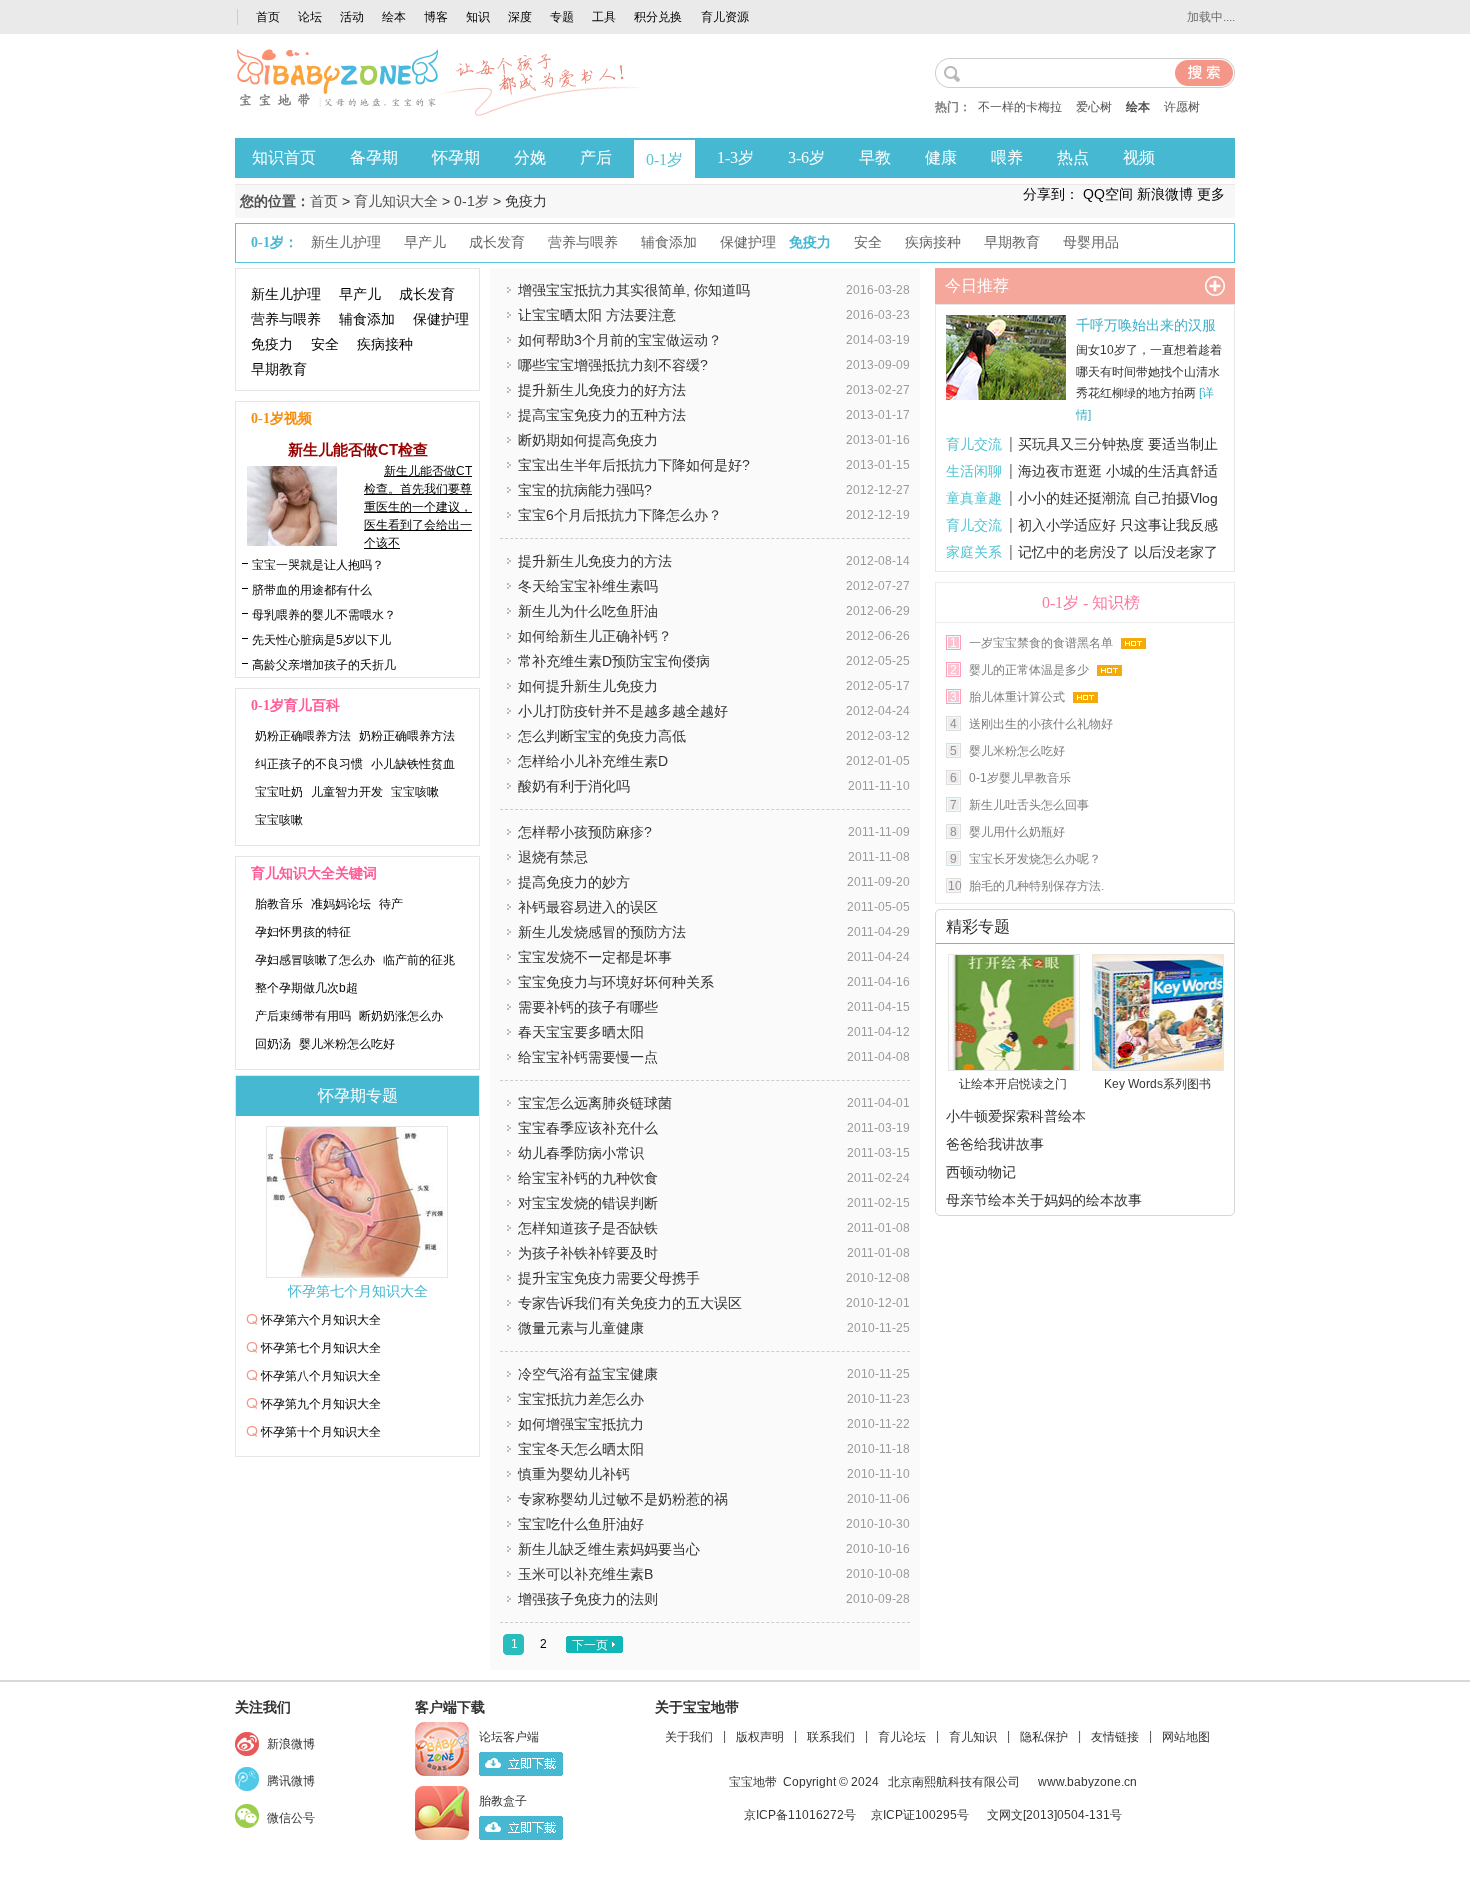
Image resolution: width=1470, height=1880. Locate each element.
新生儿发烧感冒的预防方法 (602, 932)
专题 (562, 17)
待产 (391, 904)
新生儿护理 (286, 294)
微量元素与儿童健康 (581, 1328)
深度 (520, 17)
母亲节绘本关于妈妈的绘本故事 (1044, 1200)
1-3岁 (735, 157)
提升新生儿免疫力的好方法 (602, 390)
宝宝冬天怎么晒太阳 (581, 1449)
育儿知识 (973, 1737)
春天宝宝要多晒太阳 (581, 1032)
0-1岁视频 (281, 418)
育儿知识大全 (396, 201)
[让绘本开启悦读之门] (1008, 1012)
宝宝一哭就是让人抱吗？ (318, 565)
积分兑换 (658, 17)
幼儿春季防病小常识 (581, 1153)
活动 (352, 17)
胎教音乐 (279, 904)
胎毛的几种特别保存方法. (1036, 886)
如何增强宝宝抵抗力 (581, 1424)
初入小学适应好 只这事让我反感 (1118, 525)
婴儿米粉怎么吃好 (347, 1044)
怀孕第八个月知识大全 (321, 1376)
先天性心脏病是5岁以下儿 (321, 640)
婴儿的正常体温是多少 (1029, 670)
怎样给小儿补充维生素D (593, 761)
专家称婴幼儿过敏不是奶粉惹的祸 (623, 1499)
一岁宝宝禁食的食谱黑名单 (1041, 643)
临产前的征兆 (419, 960)
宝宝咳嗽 (415, 792)
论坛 (310, 17)
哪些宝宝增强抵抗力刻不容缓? (613, 365)
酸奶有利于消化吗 (574, 786)
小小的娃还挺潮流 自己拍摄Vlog (1118, 498)
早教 (875, 157)
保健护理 (441, 319)
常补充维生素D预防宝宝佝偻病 (614, 661)
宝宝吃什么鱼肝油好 (581, 1524)
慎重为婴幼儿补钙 (574, 1474)
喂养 (1007, 157)
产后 (596, 157)
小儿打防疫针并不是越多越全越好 (623, 711)
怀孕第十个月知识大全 (321, 1432)
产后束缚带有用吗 (303, 1016)
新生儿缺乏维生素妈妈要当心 (609, 1549)
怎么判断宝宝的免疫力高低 (602, 736)
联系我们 (831, 1737)
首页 (268, 17)
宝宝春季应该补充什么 (588, 1128)
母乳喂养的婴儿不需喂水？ (324, 615)
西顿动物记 (981, 1172)
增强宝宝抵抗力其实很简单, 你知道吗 (634, 290)
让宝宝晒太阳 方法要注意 (597, 315)
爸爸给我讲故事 (995, 1144)
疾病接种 (385, 344)
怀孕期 (456, 157)
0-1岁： (274, 242)
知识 (478, 17)
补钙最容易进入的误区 (588, 907)
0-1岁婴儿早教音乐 (1020, 778)
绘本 (394, 17)
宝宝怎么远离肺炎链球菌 (595, 1103)
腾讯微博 (291, 1781)
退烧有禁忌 (553, 857)
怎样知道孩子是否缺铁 (588, 1228)
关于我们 (689, 1737)
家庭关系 (974, 552)
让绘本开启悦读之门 (1013, 1084)
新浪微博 (291, 1744)
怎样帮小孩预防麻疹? (585, 832)
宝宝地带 (753, 1782)
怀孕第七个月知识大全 (358, 1291)
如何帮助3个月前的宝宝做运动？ (620, 340)
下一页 (590, 1645)
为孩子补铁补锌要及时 (588, 1253)
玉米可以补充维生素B (585, 1574)
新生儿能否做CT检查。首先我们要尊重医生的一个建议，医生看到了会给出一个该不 (418, 507)
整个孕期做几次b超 (306, 988)
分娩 (530, 157)
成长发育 (427, 294)
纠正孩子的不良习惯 (309, 764)
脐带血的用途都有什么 (312, 590)
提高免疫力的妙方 (574, 882)
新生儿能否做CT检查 (358, 449)
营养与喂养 (286, 319)
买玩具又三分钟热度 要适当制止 (1118, 444)
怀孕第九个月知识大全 (321, 1404)
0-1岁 (664, 159)
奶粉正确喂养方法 (303, 736)
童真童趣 (974, 498)
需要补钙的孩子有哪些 (588, 1007)
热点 (1073, 157)
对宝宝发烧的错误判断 (588, 1203)
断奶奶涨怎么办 (401, 1016)
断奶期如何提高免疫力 (588, 440)
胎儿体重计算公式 (1017, 697)
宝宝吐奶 (279, 792)
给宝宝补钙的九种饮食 (588, 1178)
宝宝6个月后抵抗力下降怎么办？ (620, 515)
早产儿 (360, 294)
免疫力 (272, 344)
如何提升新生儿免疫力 (588, 686)
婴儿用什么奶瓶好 (1017, 832)
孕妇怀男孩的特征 (303, 932)
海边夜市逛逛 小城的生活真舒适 (1118, 471)
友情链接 (1115, 1737)
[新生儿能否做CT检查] (286, 540)
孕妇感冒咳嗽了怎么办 (315, 960)
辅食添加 (367, 319)
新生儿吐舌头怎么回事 (1029, 805)
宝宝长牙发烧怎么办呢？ (1035, 859)
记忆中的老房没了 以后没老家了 (1118, 552)
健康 (941, 157)
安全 (325, 344)
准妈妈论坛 (341, 904)
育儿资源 (725, 17)
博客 (436, 17)
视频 (1139, 157)
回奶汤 (273, 1044)
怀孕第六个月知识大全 (321, 1320)
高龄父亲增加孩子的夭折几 (324, 665)
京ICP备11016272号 (800, 1815)
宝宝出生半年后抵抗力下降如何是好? (634, 465)
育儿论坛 (902, 1737)
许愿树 (1182, 107)
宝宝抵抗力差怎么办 (581, 1399)
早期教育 (279, 369)
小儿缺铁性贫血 (413, 764)
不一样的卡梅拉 (1020, 107)
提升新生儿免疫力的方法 (595, 561)
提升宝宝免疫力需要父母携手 (609, 1278)
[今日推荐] (1215, 286)
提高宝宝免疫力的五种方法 (602, 415)
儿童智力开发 (347, 792)
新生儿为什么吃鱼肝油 (588, 611)
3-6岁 (806, 157)
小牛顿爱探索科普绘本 (1016, 1116)
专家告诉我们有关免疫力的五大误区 (630, 1303)
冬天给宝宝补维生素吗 (588, 586)
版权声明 (760, 1737)
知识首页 (284, 157)
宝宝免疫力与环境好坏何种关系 (616, 982)
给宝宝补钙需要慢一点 (588, 1057)
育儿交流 (974, 444)
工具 (604, 17)
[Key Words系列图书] (1152, 1012)
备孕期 (374, 157)
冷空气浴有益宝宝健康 (588, 1374)
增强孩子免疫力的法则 (588, 1599)
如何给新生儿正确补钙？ (595, 636)
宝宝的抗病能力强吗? (585, 490)
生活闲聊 (974, 471)
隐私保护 (1044, 1737)
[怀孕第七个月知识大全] (357, 1202)
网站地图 (1186, 1737)
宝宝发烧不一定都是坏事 (595, 957)
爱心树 (1094, 107)
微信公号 (291, 1818)
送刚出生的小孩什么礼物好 (1041, 724)
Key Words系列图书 (1157, 1084)
